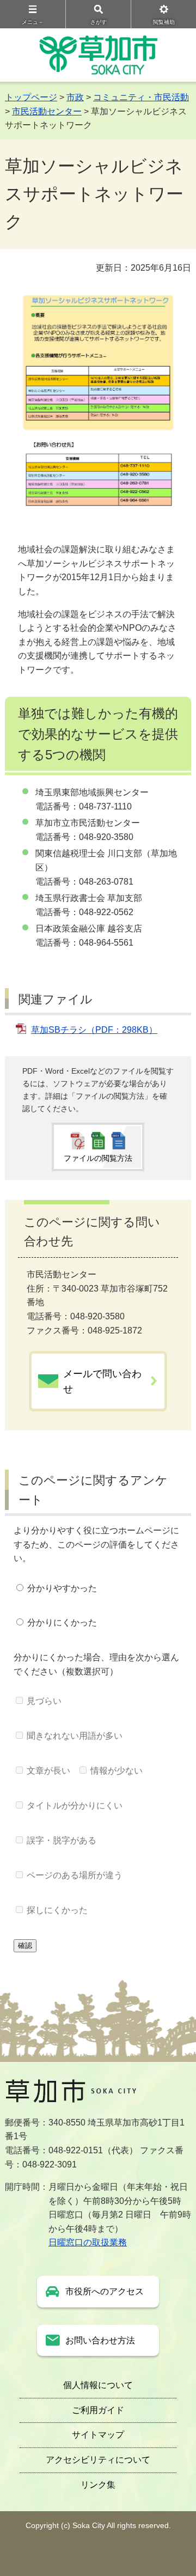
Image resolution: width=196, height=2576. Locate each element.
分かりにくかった (62, 1622)
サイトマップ (98, 2435)
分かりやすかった (62, 1588)
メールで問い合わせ (102, 1381)
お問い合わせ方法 (100, 2340)
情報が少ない (117, 1771)
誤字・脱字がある (62, 1840)
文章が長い (48, 1771)
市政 (75, 97)
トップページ (31, 97)
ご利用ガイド (98, 2410)
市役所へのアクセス (105, 2291)
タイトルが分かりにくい (75, 1805)
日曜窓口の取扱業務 (88, 2242)
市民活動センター (47, 111)
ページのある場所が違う (75, 1875)
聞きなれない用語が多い (75, 1736)
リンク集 (98, 2485)
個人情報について (98, 2385)
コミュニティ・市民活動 (141, 97)
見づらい (44, 1701)
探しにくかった (57, 1910)
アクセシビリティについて (98, 2460)
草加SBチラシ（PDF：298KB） (94, 1030)
